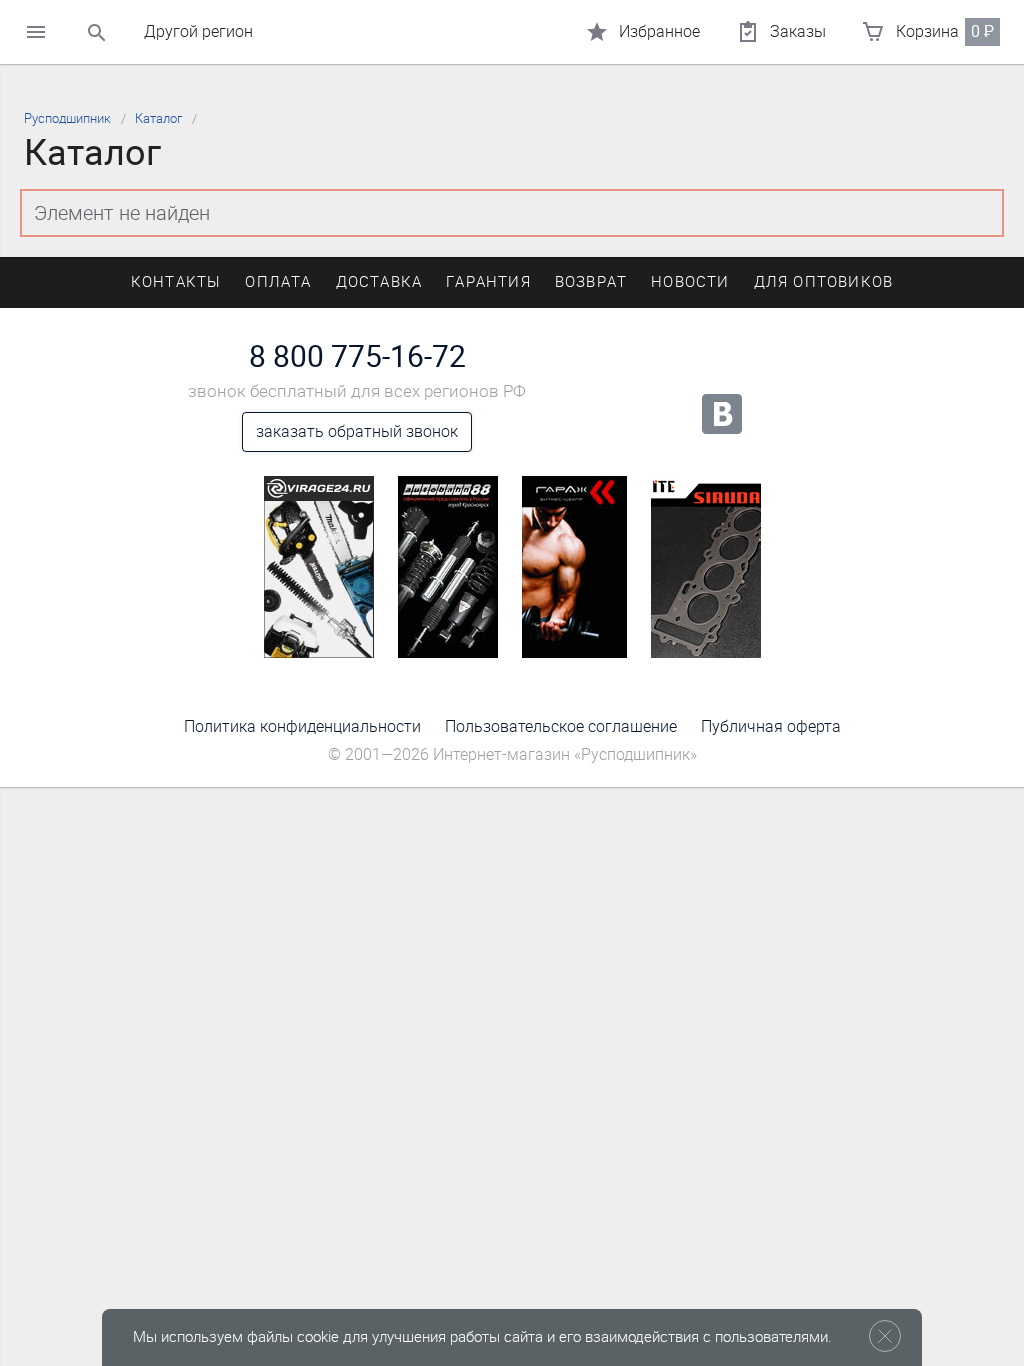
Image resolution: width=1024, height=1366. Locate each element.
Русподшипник (67, 118)
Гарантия (488, 282)
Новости (690, 282)
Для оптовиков (824, 282)
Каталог (158, 118)
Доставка (379, 282)
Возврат (591, 282)
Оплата (278, 282)
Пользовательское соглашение (561, 726)
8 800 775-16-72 (357, 357)
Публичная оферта (771, 726)
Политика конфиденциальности (302, 726)
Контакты (176, 282)
